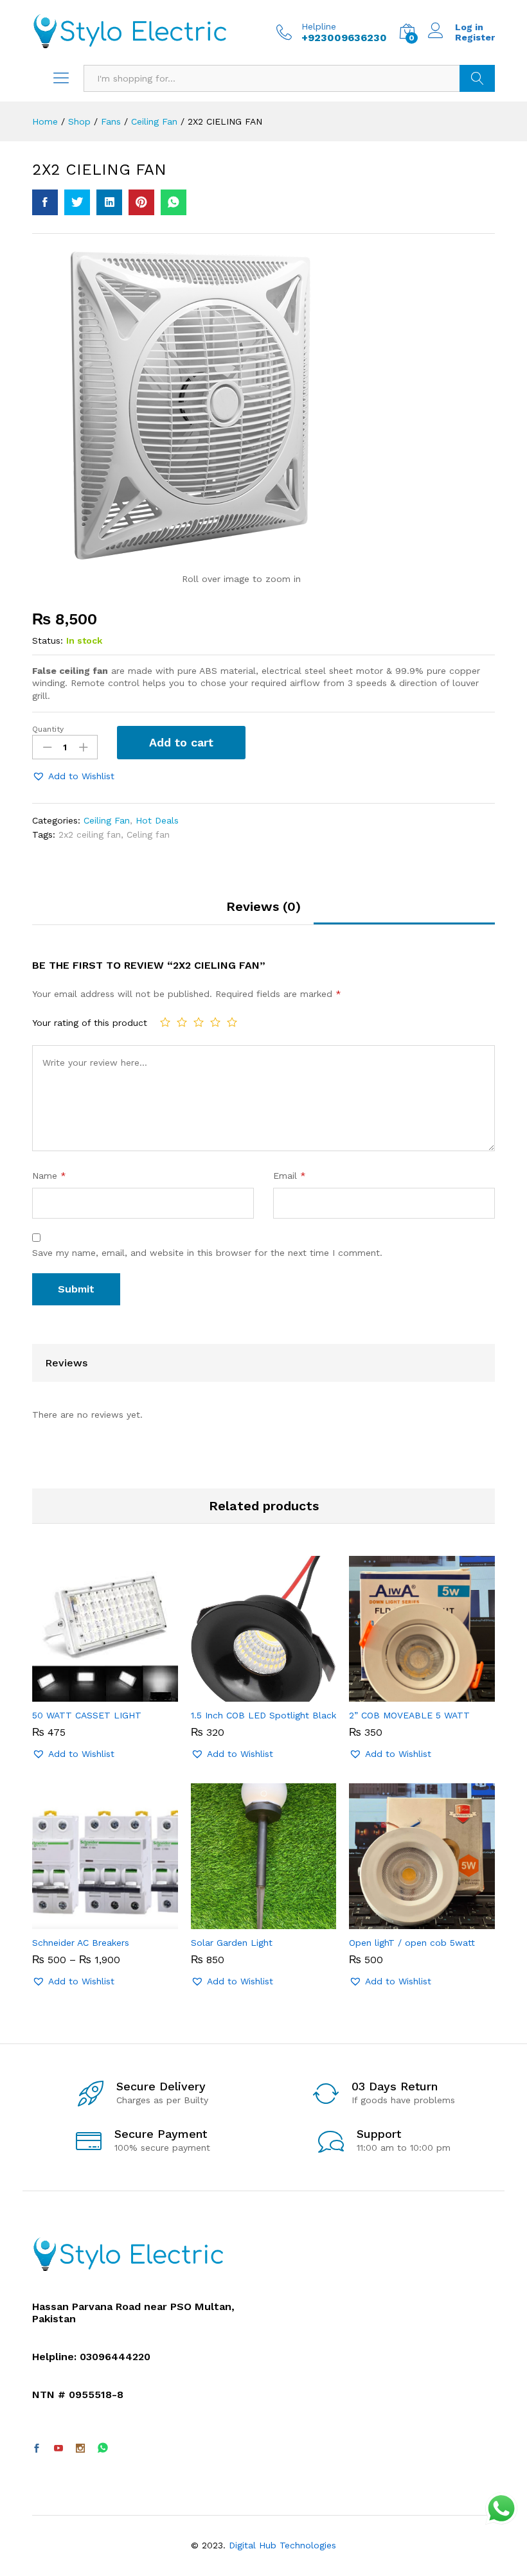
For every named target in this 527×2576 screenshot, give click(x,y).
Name (49, 1176)
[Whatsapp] (103, 2448)
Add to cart (181, 742)
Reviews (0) (263, 906)
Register (475, 37)
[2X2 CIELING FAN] (45, 202)
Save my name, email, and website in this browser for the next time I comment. (207, 1253)
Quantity (48, 729)
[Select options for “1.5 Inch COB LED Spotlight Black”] (249, 1694)
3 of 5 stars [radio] (199, 1022)
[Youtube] (58, 2449)
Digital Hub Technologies (282, 2545)
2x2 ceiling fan (90, 834)
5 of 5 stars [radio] (232, 1022)
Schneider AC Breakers (81, 1943)
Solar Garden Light (232, 1943)
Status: (48, 640)
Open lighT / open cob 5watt (412, 1943)
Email (290, 1176)
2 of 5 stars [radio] (182, 1022)
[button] (73, 776)
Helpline (319, 26)
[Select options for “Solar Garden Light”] (249, 1921)
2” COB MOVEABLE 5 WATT (409, 1715)
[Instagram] (80, 2449)
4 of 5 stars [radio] (215, 1022)
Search (477, 78)
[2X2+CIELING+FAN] (77, 202)
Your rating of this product (90, 1023)
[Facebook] (37, 2449)
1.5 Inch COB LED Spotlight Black (263, 1715)
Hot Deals (157, 820)
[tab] (263, 912)
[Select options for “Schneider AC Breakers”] (90, 1921)
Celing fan (148, 834)
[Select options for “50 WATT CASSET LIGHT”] (90, 1694)
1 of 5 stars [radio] (165, 1022)
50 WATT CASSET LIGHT (87, 1715)
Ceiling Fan (107, 820)
